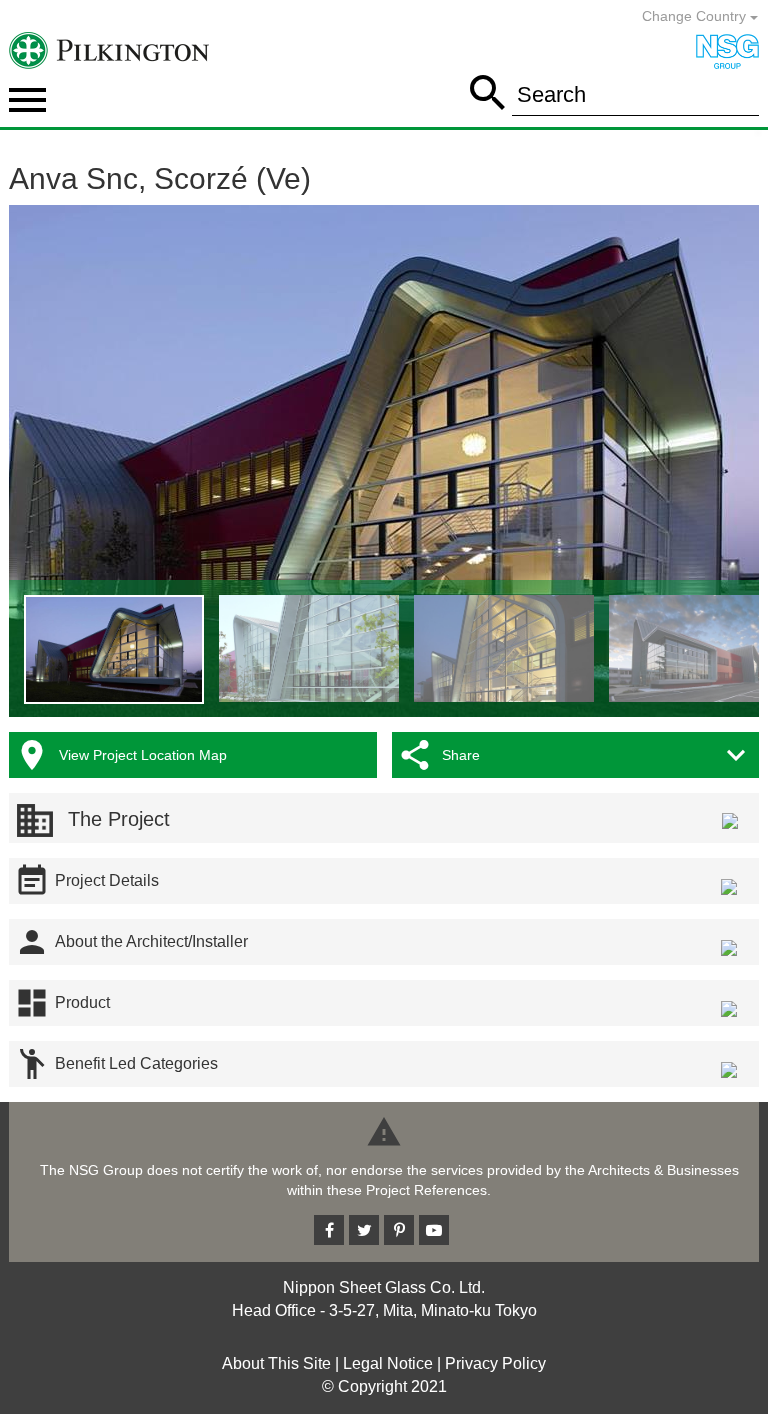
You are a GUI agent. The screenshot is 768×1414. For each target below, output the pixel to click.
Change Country (696, 16)
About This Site (276, 1363)
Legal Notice (388, 1363)
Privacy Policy (495, 1363)
